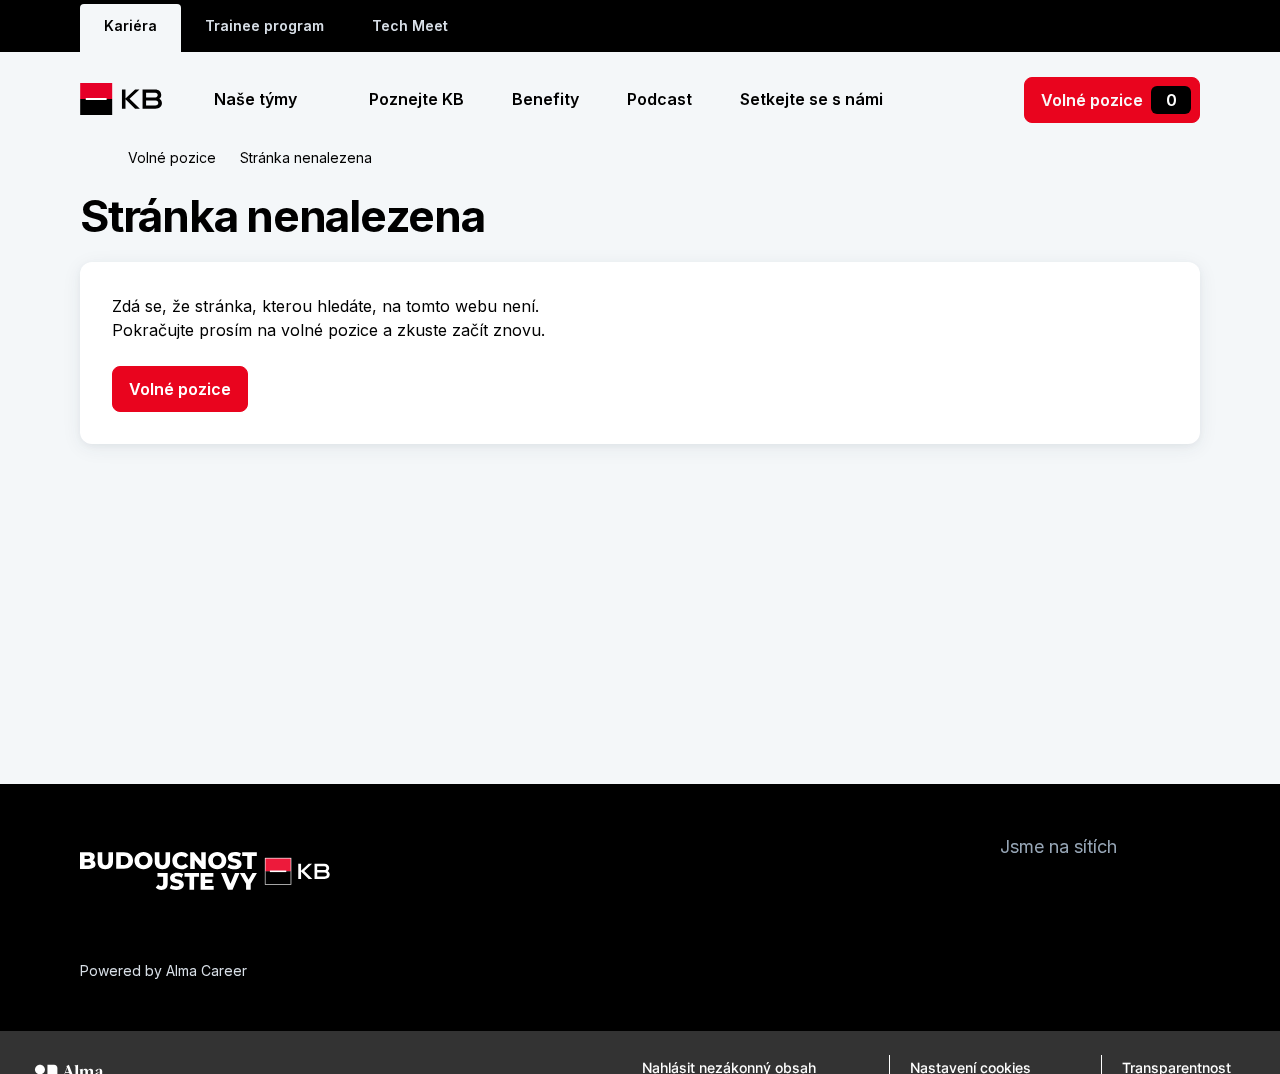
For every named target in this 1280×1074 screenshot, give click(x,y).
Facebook (1016, 894)
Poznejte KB (416, 99)
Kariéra (130, 25)
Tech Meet (410, 25)
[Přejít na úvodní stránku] (128, 99)
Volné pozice (1109, 100)
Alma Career (206, 970)
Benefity (545, 99)
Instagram (1056, 894)
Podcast (659, 99)
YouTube (1136, 894)
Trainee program (264, 25)
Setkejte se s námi (811, 99)
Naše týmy (257, 99)
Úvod (92, 158)
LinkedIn (1096, 894)
